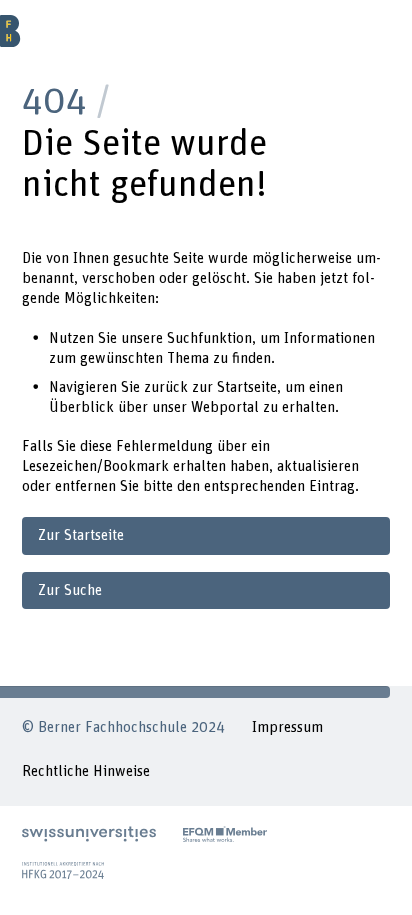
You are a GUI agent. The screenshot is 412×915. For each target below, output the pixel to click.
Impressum (287, 727)
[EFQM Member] (225, 834)
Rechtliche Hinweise (86, 771)
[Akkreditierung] (63, 870)
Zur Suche (70, 590)
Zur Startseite (81, 535)
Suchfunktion (209, 338)
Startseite (247, 387)
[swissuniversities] (89, 834)
